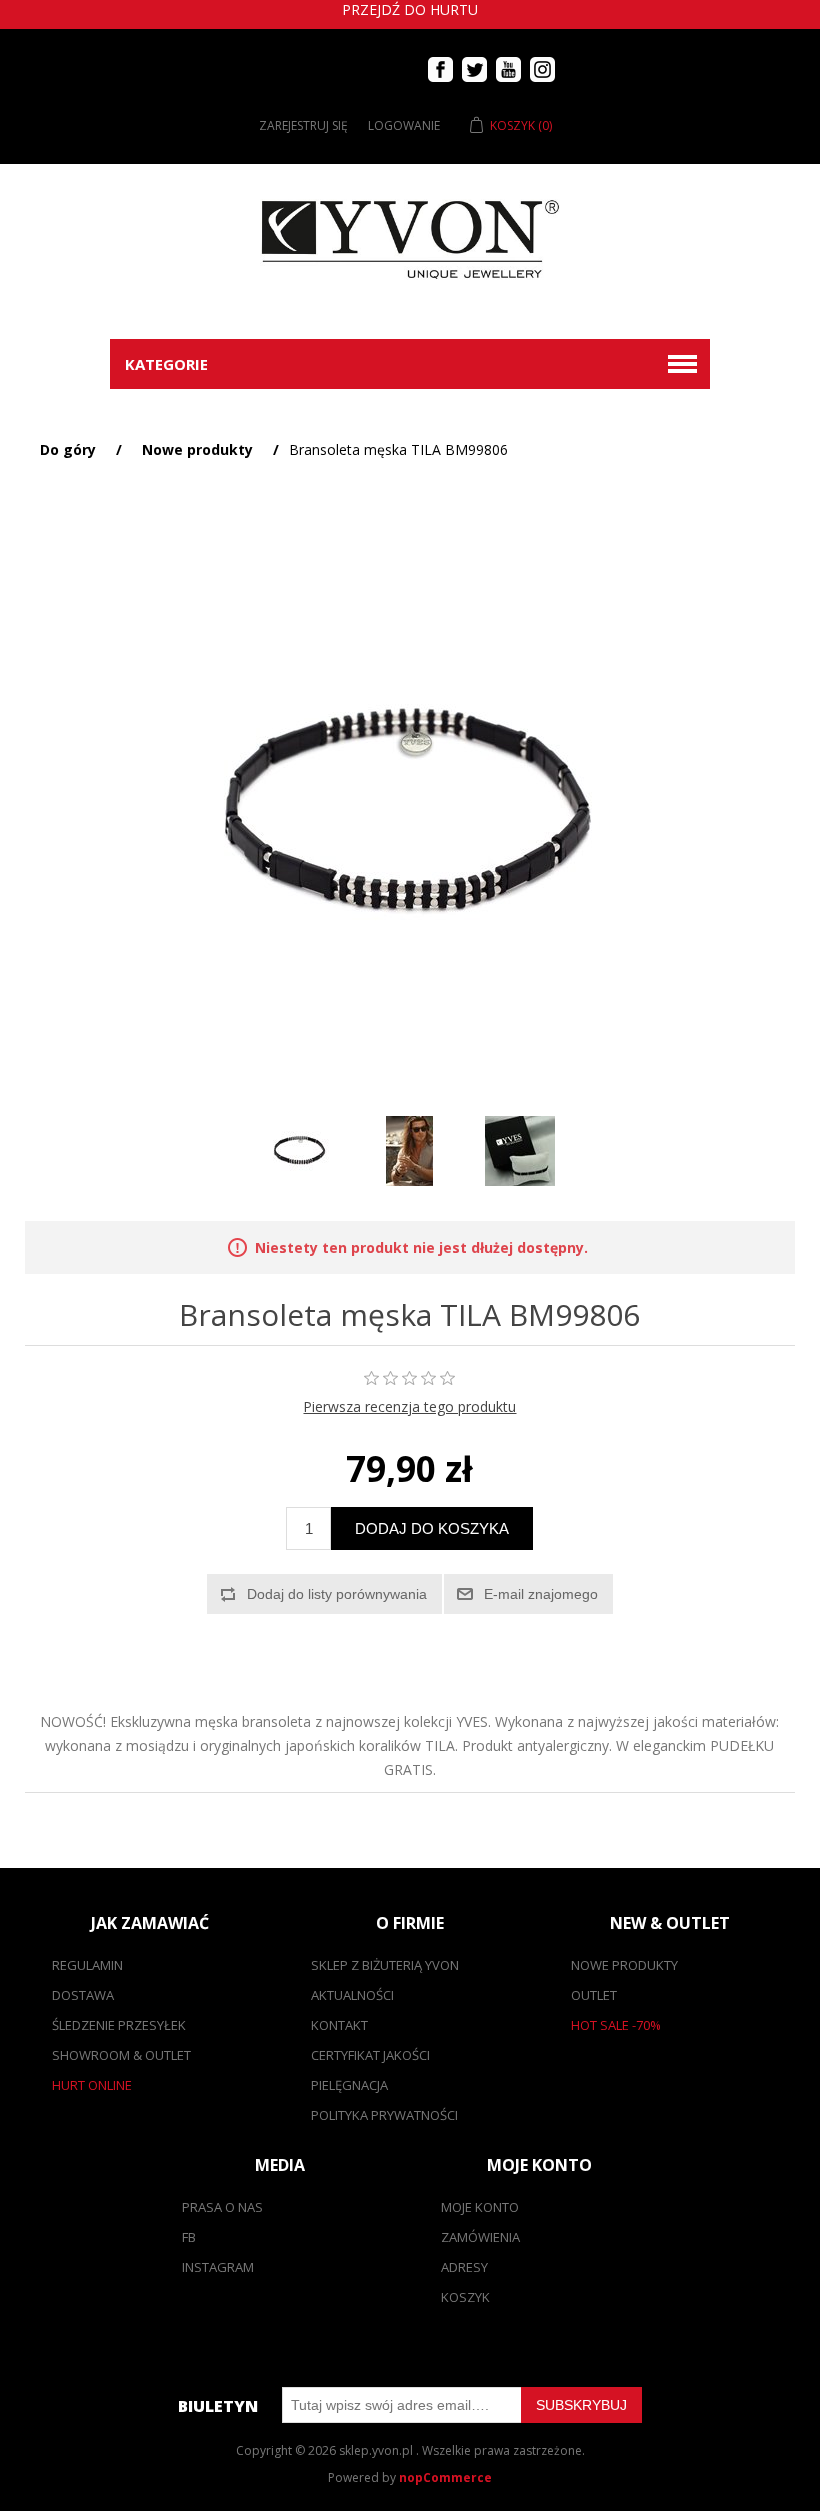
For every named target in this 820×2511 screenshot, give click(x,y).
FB (189, 2237)
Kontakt (339, 2025)
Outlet (594, 1995)
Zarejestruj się (303, 125)
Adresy (464, 2267)
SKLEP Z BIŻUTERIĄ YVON (385, 1965)
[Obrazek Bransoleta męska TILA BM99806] (300, 1151)
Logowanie (404, 125)
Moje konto (480, 2207)
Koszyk (465, 2297)
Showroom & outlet (121, 2055)
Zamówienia (480, 2237)
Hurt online (92, 2085)
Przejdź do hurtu (410, 9)
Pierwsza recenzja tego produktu (409, 1406)
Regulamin (87, 1965)
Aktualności (352, 1995)
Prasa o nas (222, 2207)
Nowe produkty (624, 1965)
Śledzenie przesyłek (119, 2025)
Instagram (218, 2267)
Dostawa (83, 1995)
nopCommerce (445, 2477)
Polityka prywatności (384, 2115)
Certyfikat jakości (370, 2055)
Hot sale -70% (616, 2025)
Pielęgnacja (349, 2085)
